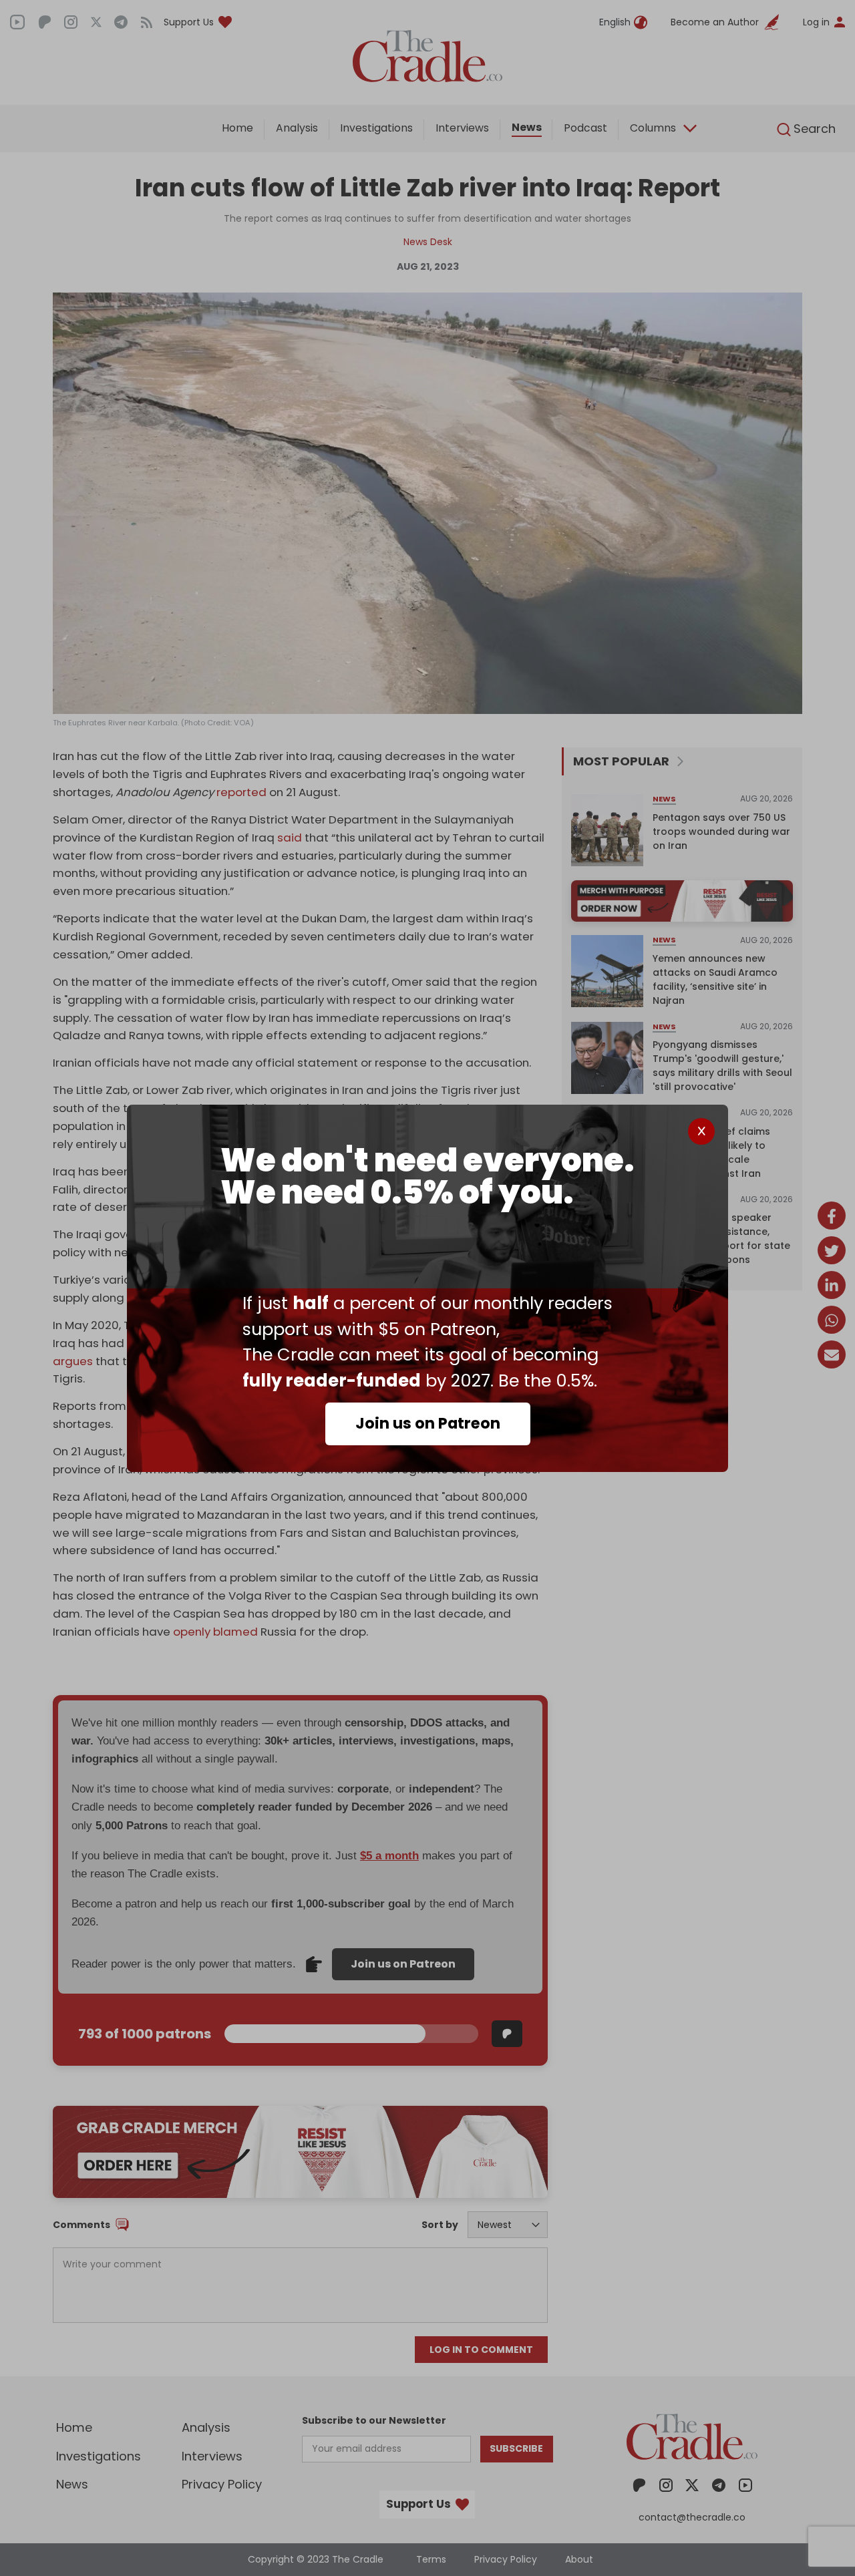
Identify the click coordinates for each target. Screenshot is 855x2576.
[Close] (701, 1131)
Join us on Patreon (428, 1423)
